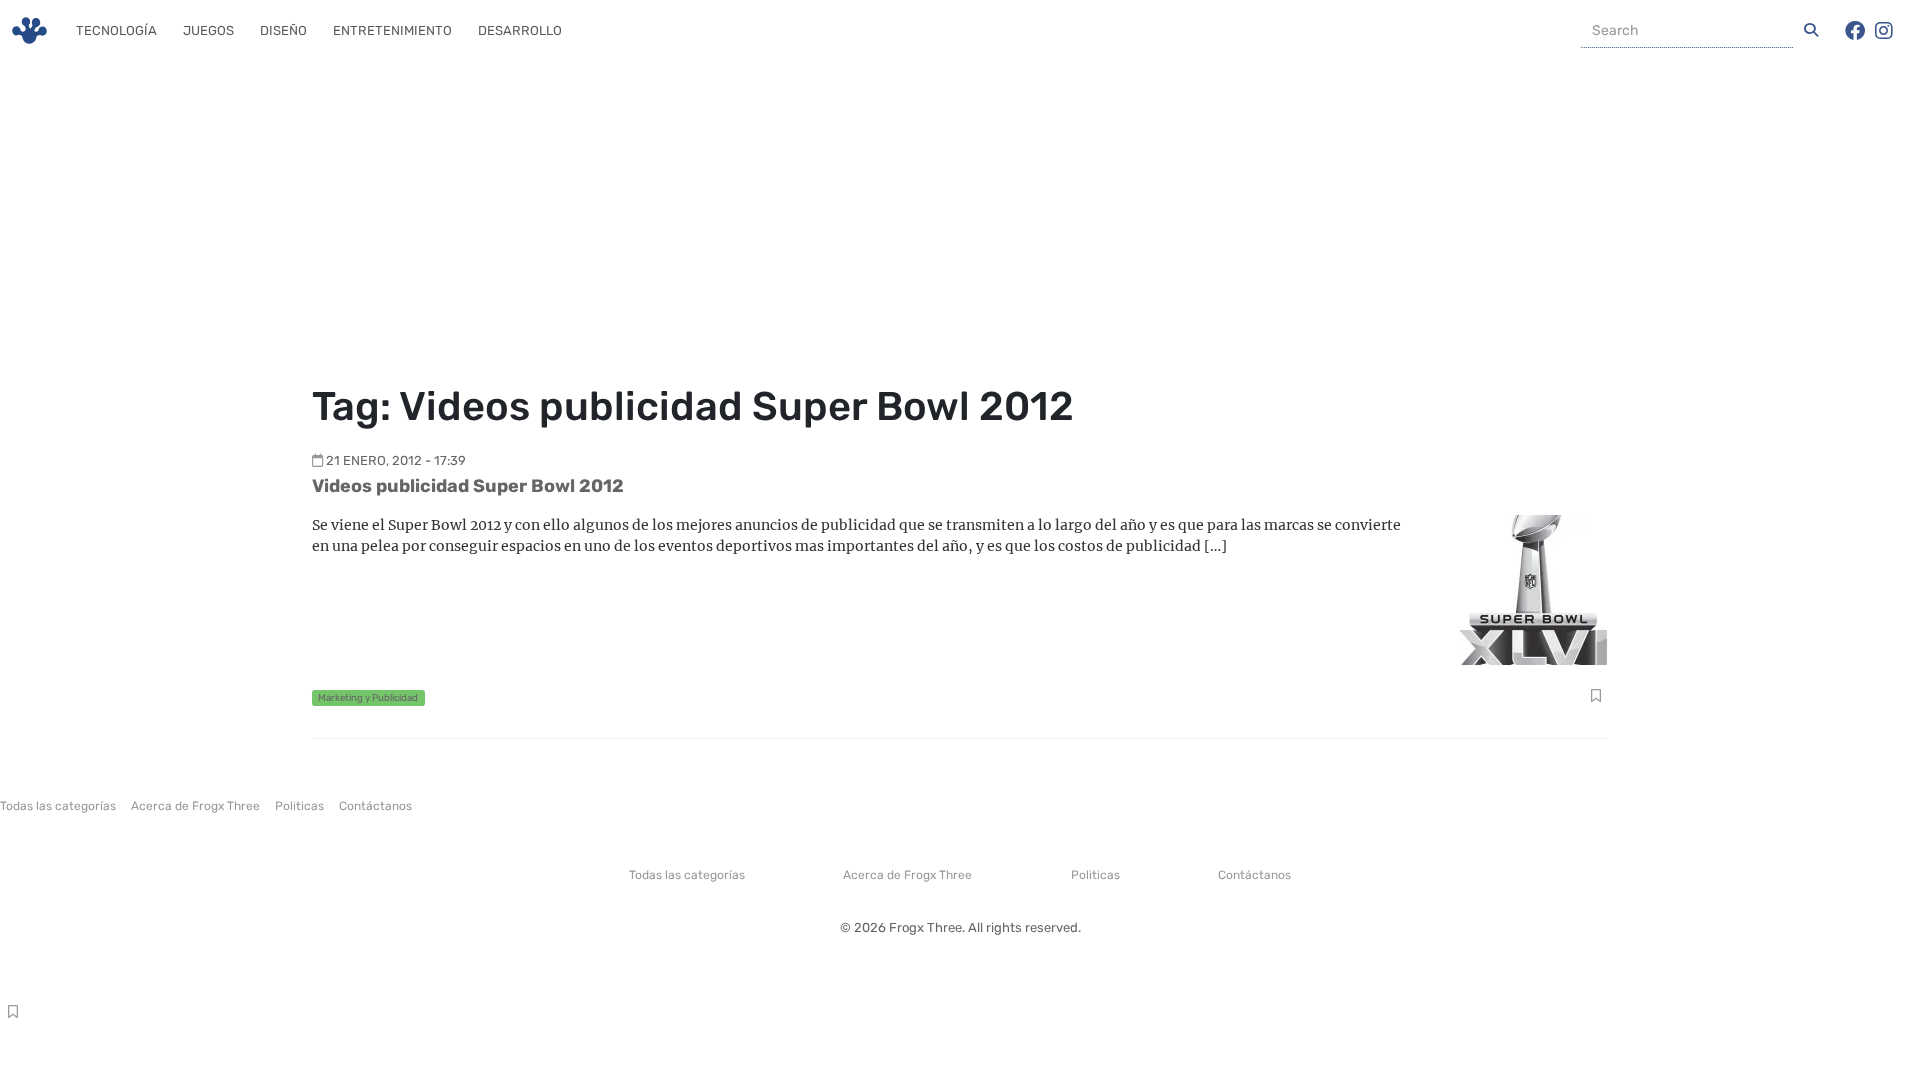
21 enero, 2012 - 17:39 (396, 460)
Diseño (283, 30)
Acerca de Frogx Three (195, 806)
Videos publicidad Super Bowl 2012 (468, 486)
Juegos (208, 30)
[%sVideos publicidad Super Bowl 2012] (1533, 588)
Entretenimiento (392, 30)
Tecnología (116, 30)
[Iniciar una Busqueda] (1811, 31)
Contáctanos (375, 806)
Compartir (1595, 698)
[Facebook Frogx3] (1855, 31)
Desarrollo (520, 30)
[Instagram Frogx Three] (1884, 31)
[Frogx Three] (29, 30)
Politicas (299, 806)
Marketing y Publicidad (368, 697)
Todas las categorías (58, 806)
